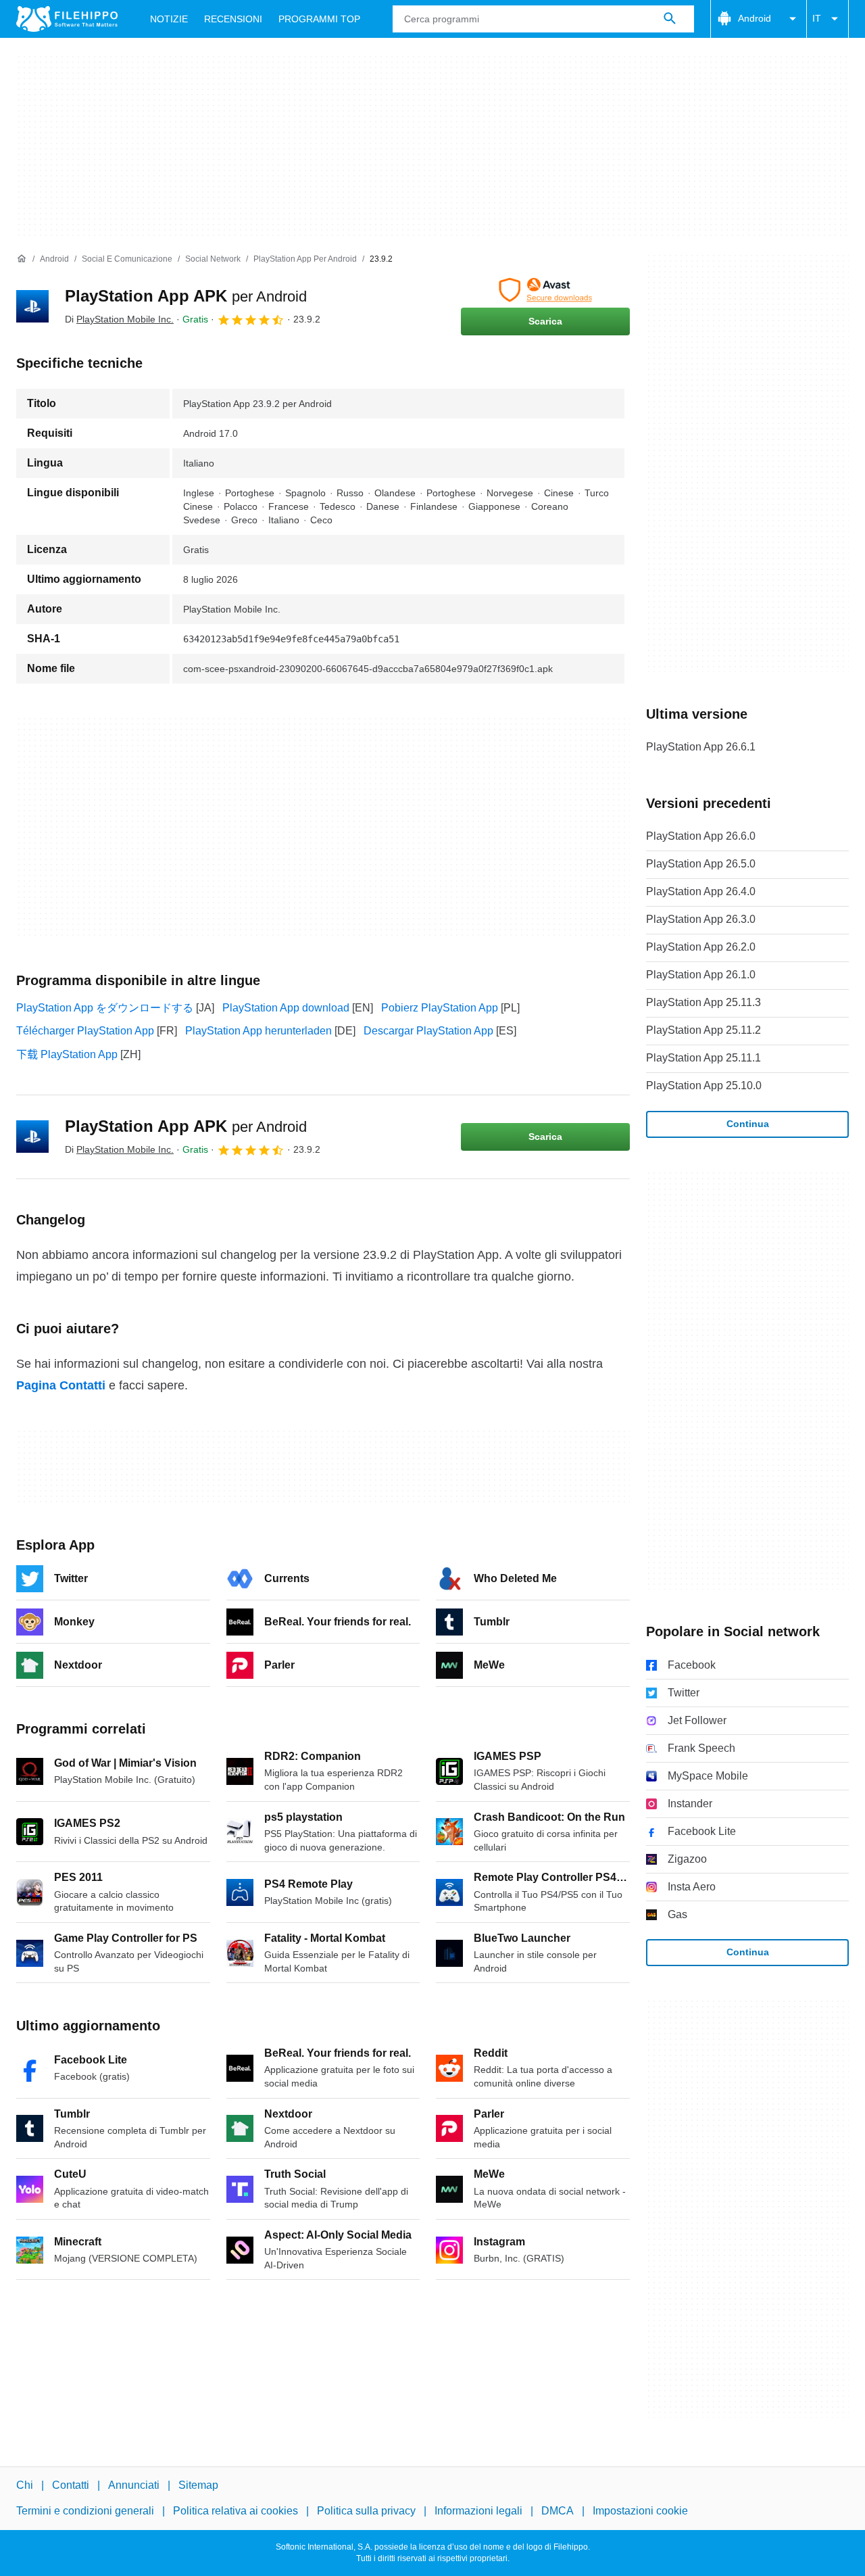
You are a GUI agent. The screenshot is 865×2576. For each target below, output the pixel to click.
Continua (748, 1124)
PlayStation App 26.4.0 (701, 891)
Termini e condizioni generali (85, 2511)
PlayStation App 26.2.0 (701, 947)
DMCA (558, 2511)
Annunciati (134, 2485)
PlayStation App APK (186, 296)
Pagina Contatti (61, 1385)
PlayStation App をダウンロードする (105, 1008)
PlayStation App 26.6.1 (701, 747)
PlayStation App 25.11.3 (703, 1002)
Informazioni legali (478, 2511)
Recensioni (233, 19)
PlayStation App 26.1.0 (701, 975)
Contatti (71, 2485)
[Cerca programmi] (670, 19)
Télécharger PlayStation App (85, 1031)
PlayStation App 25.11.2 (703, 1030)
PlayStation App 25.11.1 (703, 1058)
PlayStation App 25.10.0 (704, 1086)
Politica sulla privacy (366, 2511)
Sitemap (198, 2485)
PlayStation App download (286, 1008)
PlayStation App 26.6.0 (701, 836)
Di (119, 319)
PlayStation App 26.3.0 (701, 919)
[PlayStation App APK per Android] (32, 306)
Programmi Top (319, 19)
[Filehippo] (67, 19)
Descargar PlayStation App (428, 1031)
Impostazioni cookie (640, 2511)
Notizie (169, 19)
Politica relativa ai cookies (236, 2511)
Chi (25, 2485)
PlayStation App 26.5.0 (701, 864)
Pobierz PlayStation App (440, 1008)
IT (817, 18)
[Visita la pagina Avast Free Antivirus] (545, 290)
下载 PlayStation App (67, 1054)
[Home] (22, 259)
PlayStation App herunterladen (258, 1031)
